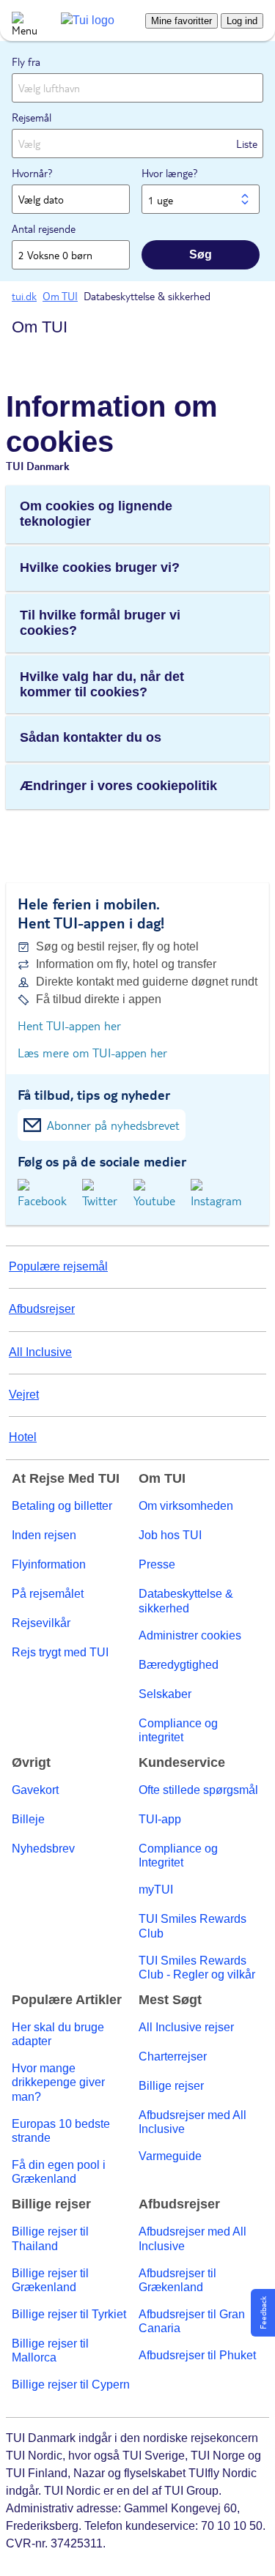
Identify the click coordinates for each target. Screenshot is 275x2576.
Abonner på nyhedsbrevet (113, 1125)
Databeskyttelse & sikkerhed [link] (186, 1601)
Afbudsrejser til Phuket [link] (197, 2355)
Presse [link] (157, 1564)
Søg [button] (201, 254)
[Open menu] (21, 21)
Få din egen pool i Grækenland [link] (59, 2172)
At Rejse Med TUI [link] (66, 1479)
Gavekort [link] (35, 1790)
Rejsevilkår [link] (41, 1623)
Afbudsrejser (42, 1309)
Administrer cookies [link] (190, 1635)
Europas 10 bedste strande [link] (61, 2131)
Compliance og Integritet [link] (178, 1855)
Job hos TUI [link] (170, 1535)
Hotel (23, 1437)
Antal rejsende (44, 228)
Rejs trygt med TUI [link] (60, 1652)
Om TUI (40, 327)
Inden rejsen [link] (44, 1535)
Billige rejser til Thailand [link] (50, 2238)
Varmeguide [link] (170, 2156)
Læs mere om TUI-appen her (92, 1053)
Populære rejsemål (58, 1266)
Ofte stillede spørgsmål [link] (198, 1790)
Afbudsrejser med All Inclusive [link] (192, 2122)
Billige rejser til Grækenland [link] (50, 2280)
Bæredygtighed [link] (179, 1665)
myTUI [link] (156, 1890)
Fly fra (26, 62)
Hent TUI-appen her (69, 1025)
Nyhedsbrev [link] (43, 1849)
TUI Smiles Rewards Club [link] (192, 1926)
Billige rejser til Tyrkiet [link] (69, 2314)
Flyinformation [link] (49, 1564)
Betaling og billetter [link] (62, 1506)
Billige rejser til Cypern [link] (71, 2385)
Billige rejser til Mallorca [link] (50, 2350)
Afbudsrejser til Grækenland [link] (177, 2280)
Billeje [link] (28, 1819)
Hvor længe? (170, 173)
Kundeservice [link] (182, 1763)
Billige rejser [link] (171, 2086)
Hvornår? (32, 173)
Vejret (24, 1395)
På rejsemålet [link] (48, 1594)
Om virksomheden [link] (186, 1506)
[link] (88, 20)
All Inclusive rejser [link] (186, 2027)
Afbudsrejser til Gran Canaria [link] (192, 2321)
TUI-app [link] (160, 1819)
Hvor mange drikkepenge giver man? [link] (58, 2082)
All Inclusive (40, 1352)
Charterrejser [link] (173, 2056)
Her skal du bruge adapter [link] (58, 2034)
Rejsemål (32, 117)
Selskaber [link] (165, 1694)
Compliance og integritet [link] (178, 1730)
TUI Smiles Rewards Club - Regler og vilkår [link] (197, 1968)
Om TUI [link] (162, 1479)
